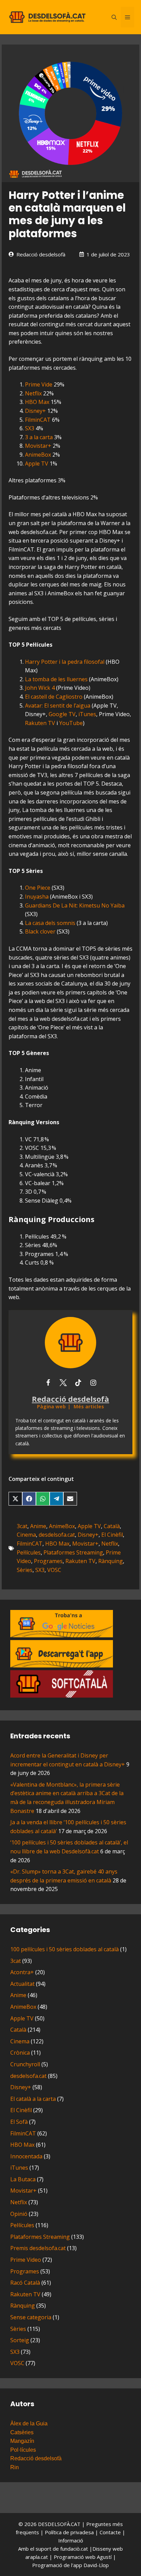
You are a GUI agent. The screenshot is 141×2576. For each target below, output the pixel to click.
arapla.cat (37, 2557)
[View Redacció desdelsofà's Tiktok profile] (78, 1383)
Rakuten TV (40, 723)
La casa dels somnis (50, 923)
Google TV (62, 714)
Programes (48, 1561)
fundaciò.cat (74, 2549)
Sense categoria (31, 2317)
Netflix (33, 393)
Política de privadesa (70, 2532)
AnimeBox (38, 455)
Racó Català (25, 2283)
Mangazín (22, 2441)
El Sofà (19, 2122)
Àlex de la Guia (29, 2423)
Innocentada (26, 2156)
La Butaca (23, 2179)
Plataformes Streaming (73, 1552)
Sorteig (20, 2340)
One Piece (38, 888)
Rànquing (111, 1561)
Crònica (20, 2053)
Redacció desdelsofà (41, 254)
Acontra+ (22, 1972)
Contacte (111, 2532)
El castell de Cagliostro (54, 697)
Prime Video (26, 2260)
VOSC (54, 1570)
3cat (22, 1526)
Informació (71, 2540)
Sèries (25, 1570)
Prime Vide (39, 384)
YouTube (71, 723)
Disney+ (35, 411)
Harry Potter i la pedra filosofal (65, 662)
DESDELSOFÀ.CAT (59, 2524)
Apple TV (37, 464)
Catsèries (22, 2432)
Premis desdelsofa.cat (38, 2248)
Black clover (40, 931)
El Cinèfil (112, 1535)
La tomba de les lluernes (56, 679)
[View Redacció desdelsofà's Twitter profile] (63, 1383)
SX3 (30, 428)
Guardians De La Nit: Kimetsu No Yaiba (75, 905)
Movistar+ (38, 446)
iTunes (87, 714)
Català (112, 1526)
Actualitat (22, 1984)
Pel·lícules (29, 1552)
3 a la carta (39, 437)
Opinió (19, 2214)
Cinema (26, 1535)
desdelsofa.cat (57, 1535)
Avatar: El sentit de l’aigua (58, 706)
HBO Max (37, 402)
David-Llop (96, 2565)
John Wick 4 (40, 688)
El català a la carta (33, 2099)
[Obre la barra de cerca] (114, 17)
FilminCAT (38, 420)
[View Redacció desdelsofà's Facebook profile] (48, 1383)
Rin (15, 2467)
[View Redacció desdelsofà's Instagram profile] (93, 1383)
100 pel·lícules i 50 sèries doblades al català (65, 1949)
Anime (38, 1526)
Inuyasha (37, 897)
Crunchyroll (25, 2064)
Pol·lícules (23, 2450)
